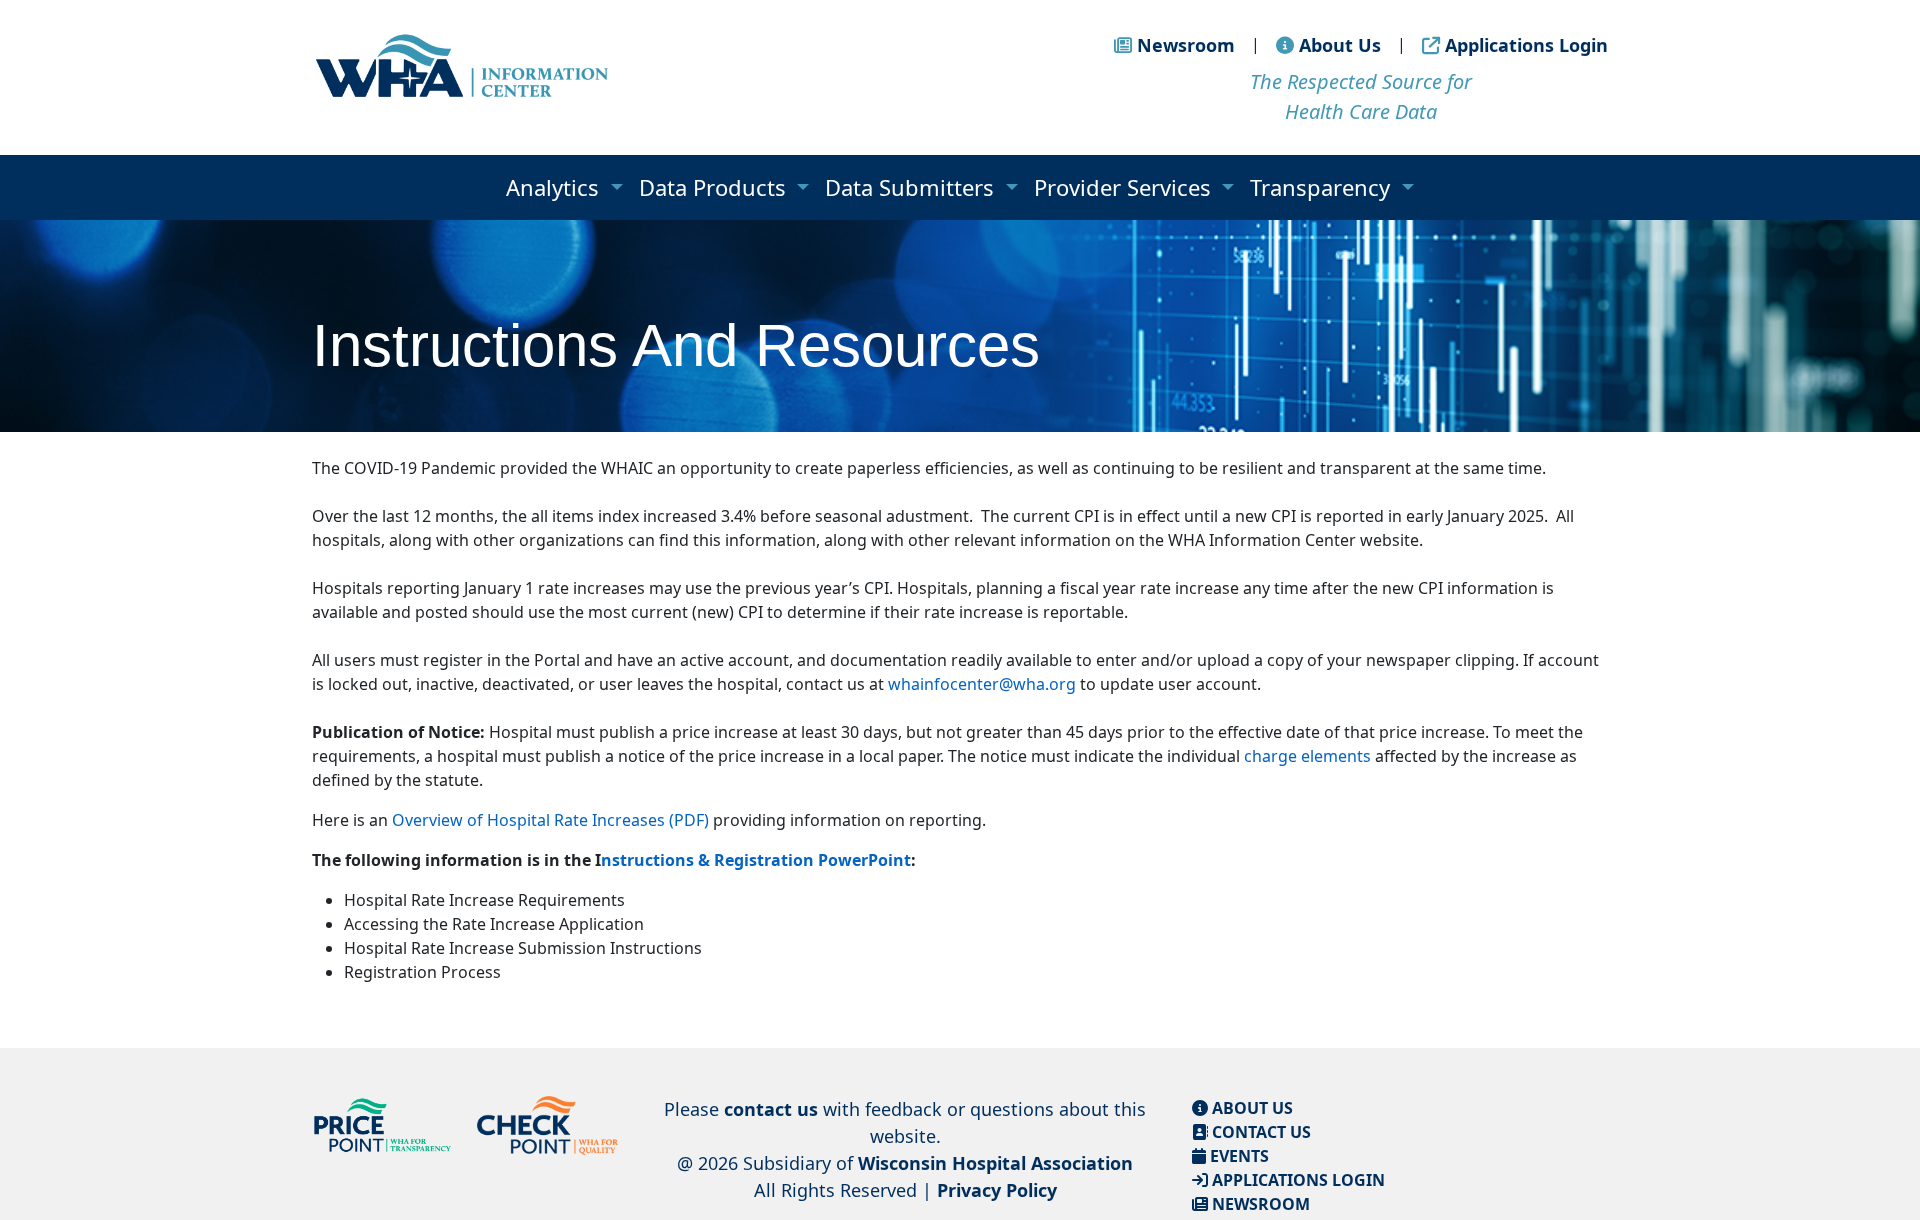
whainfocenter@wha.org (982, 684)
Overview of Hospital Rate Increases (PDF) (550, 820)
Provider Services (1125, 187)
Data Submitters (912, 187)
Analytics (555, 187)
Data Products (715, 187)
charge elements (1307, 756)
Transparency (1323, 187)
